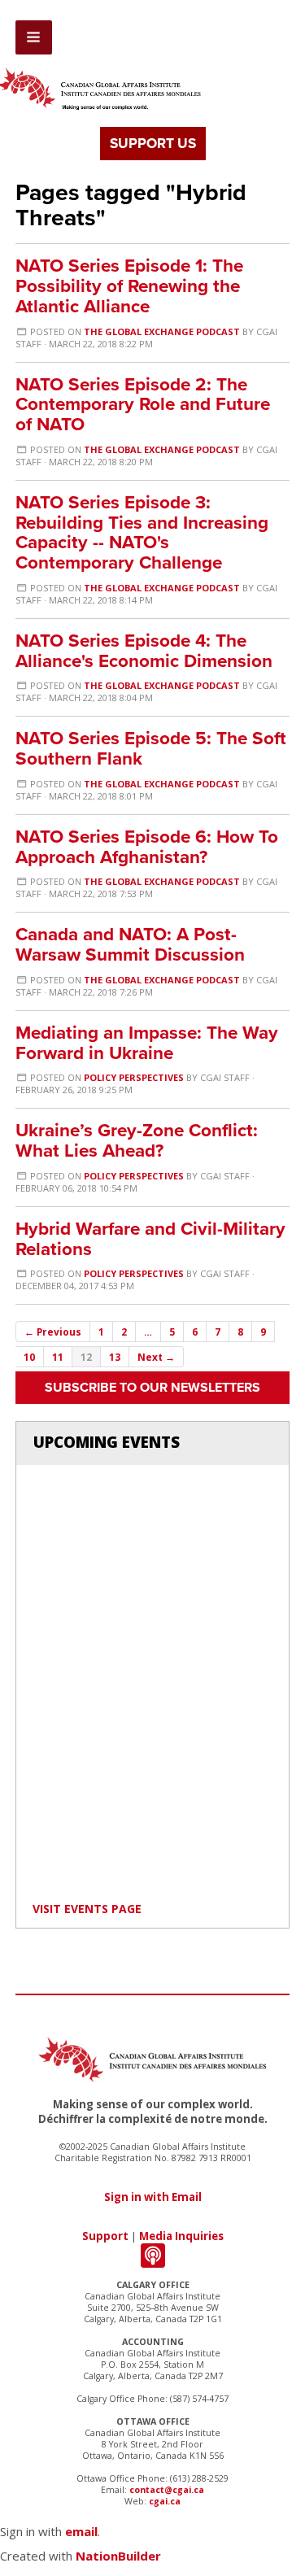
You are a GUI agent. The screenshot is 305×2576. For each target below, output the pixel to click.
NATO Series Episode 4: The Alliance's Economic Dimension (144, 651)
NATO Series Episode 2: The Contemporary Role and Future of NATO (143, 405)
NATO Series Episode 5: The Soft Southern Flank (151, 748)
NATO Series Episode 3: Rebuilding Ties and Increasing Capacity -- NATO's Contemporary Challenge (142, 532)
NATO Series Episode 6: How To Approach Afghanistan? (147, 847)
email (81, 2531)
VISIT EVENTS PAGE (87, 1909)
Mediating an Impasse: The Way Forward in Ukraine (147, 1043)
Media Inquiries (181, 2236)
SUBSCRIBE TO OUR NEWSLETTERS (152, 1388)
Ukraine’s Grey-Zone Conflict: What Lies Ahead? (137, 1140)
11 (58, 1357)
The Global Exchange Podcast (162, 331)
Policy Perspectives (134, 1077)
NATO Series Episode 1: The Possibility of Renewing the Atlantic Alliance (129, 286)
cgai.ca (165, 2501)
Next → (156, 1357)
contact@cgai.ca (167, 2490)
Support (105, 2236)
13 (115, 1357)
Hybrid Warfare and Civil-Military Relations (150, 1239)
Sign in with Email (153, 2197)
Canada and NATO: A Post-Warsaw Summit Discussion (130, 944)
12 (86, 1357)
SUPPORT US (153, 144)
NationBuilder (118, 2556)
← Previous (53, 1332)
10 (29, 1357)
